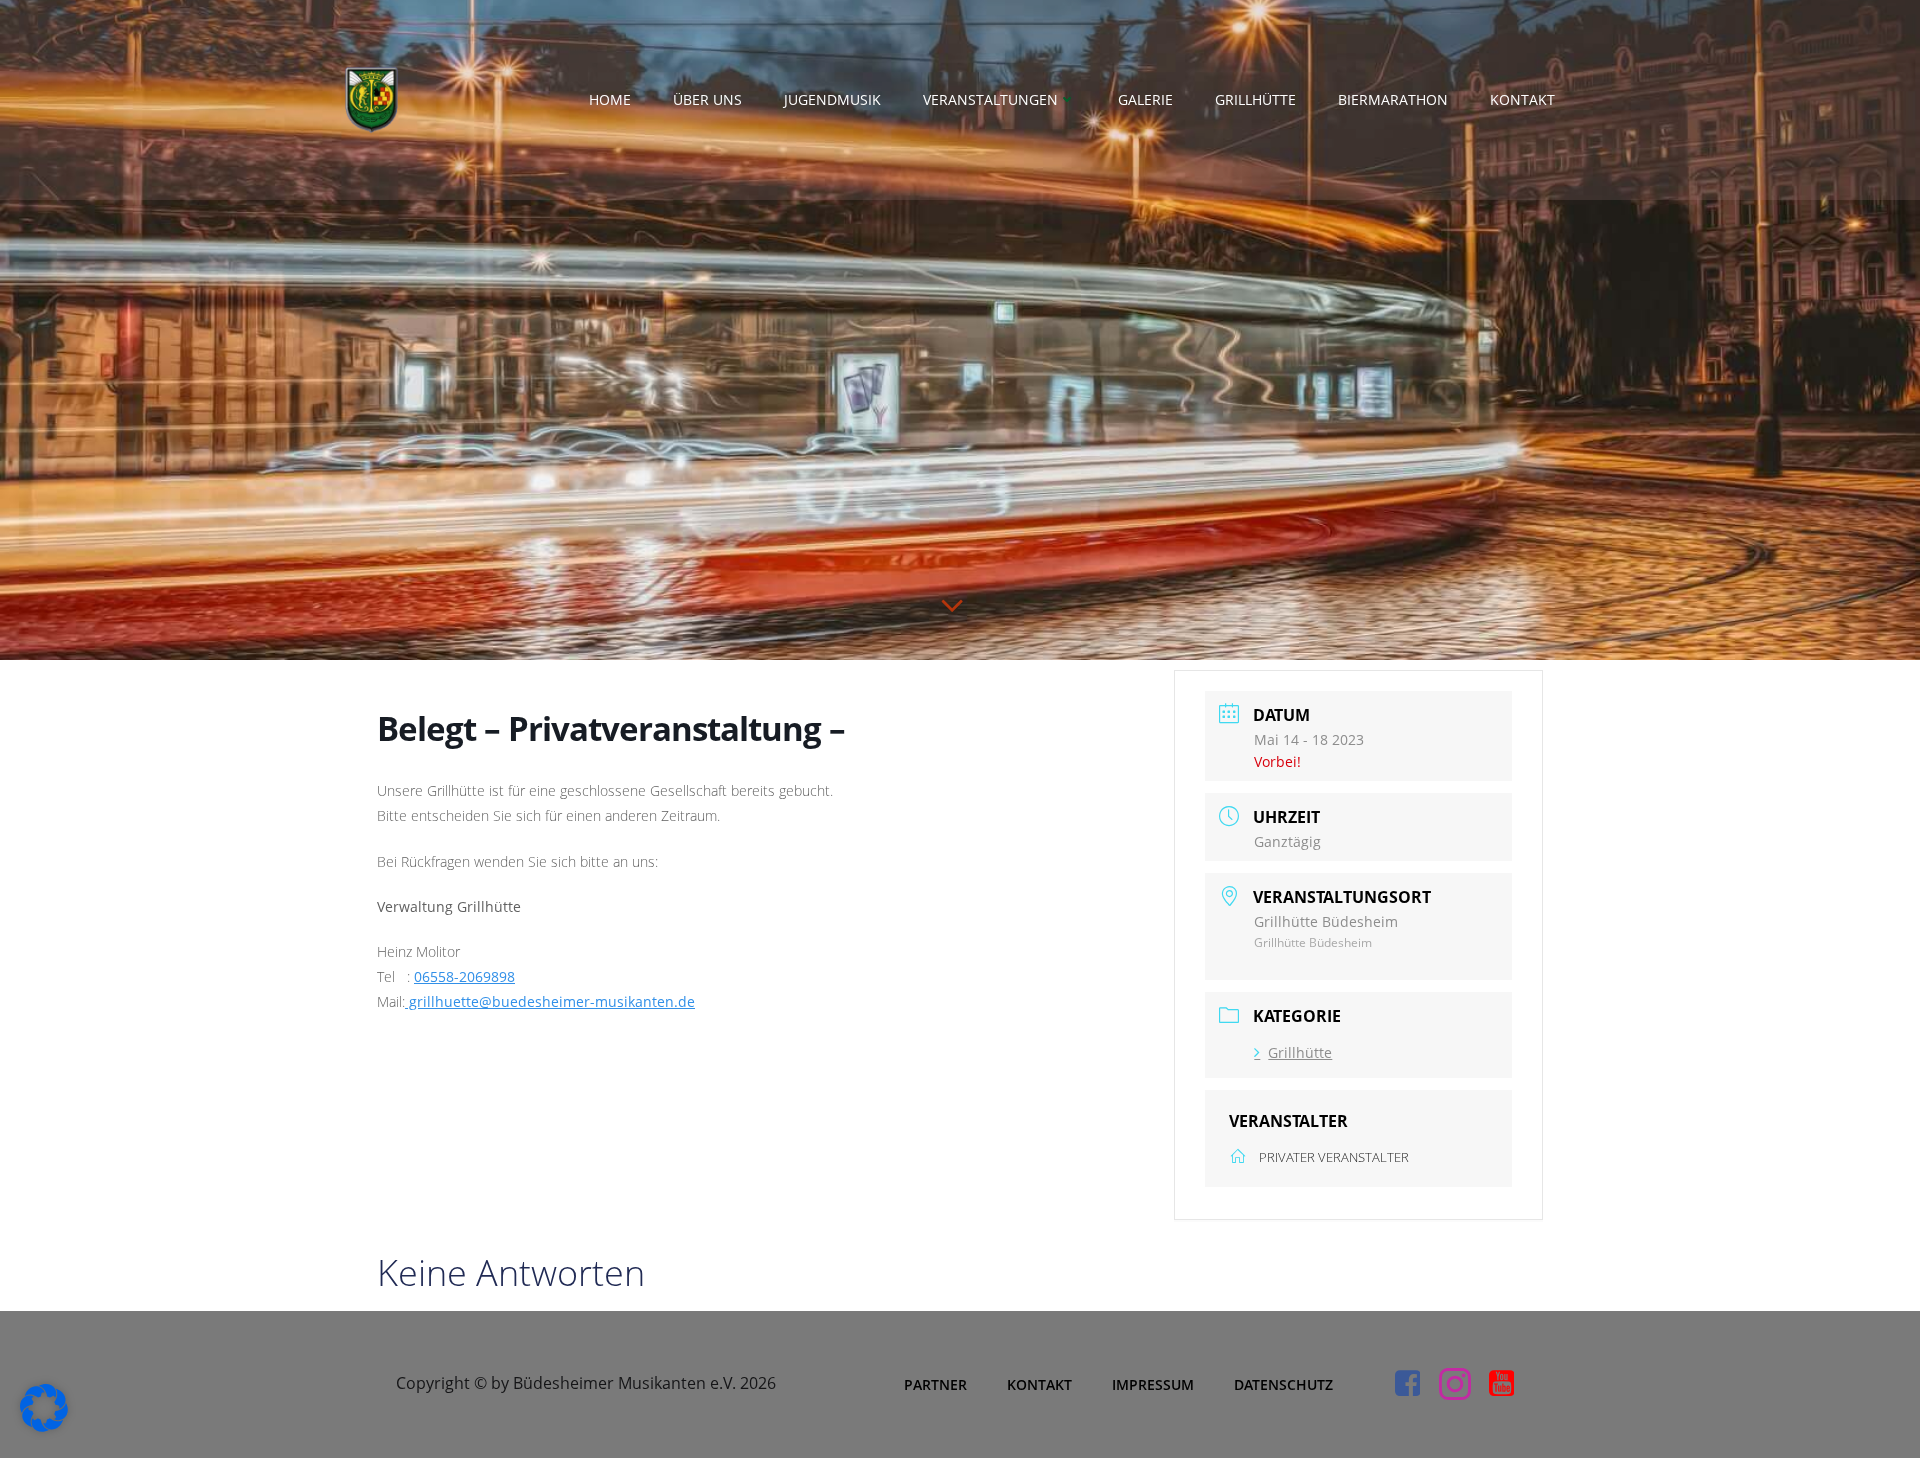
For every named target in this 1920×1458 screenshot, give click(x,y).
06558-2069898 (464, 976)
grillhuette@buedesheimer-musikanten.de (550, 1001)
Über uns (707, 99)
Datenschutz (1283, 1384)
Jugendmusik (832, 99)
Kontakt (1522, 99)
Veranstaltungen (990, 99)
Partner (935, 1384)
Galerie (1145, 99)
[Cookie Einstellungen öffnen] (44, 1426)
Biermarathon (1393, 99)
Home (610, 99)
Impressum (1153, 1384)
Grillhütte (1255, 99)
